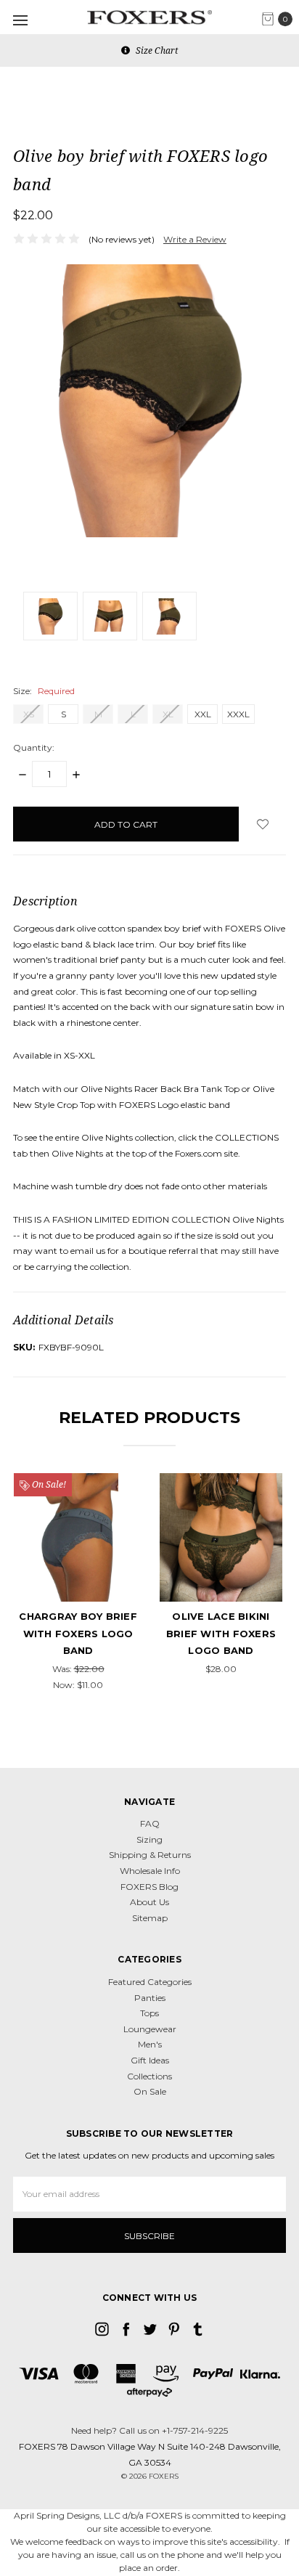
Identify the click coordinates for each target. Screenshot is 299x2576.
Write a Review (195, 239)
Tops (149, 2013)
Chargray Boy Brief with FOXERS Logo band (78, 1633)
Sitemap (150, 1918)
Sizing (149, 1839)
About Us (149, 1902)
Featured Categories (150, 1982)
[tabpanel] (78, 1583)
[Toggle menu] (20, 20)
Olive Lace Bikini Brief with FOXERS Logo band (221, 1633)
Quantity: (34, 747)
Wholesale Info (150, 1871)
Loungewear (150, 2029)
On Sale (150, 2091)
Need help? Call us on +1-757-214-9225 (149, 2430)
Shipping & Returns (150, 1855)
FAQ (150, 1823)
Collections (149, 2076)
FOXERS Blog (149, 1887)
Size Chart (156, 50)
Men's (150, 2044)
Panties (150, 1998)
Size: (44, 691)
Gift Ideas (150, 2060)
